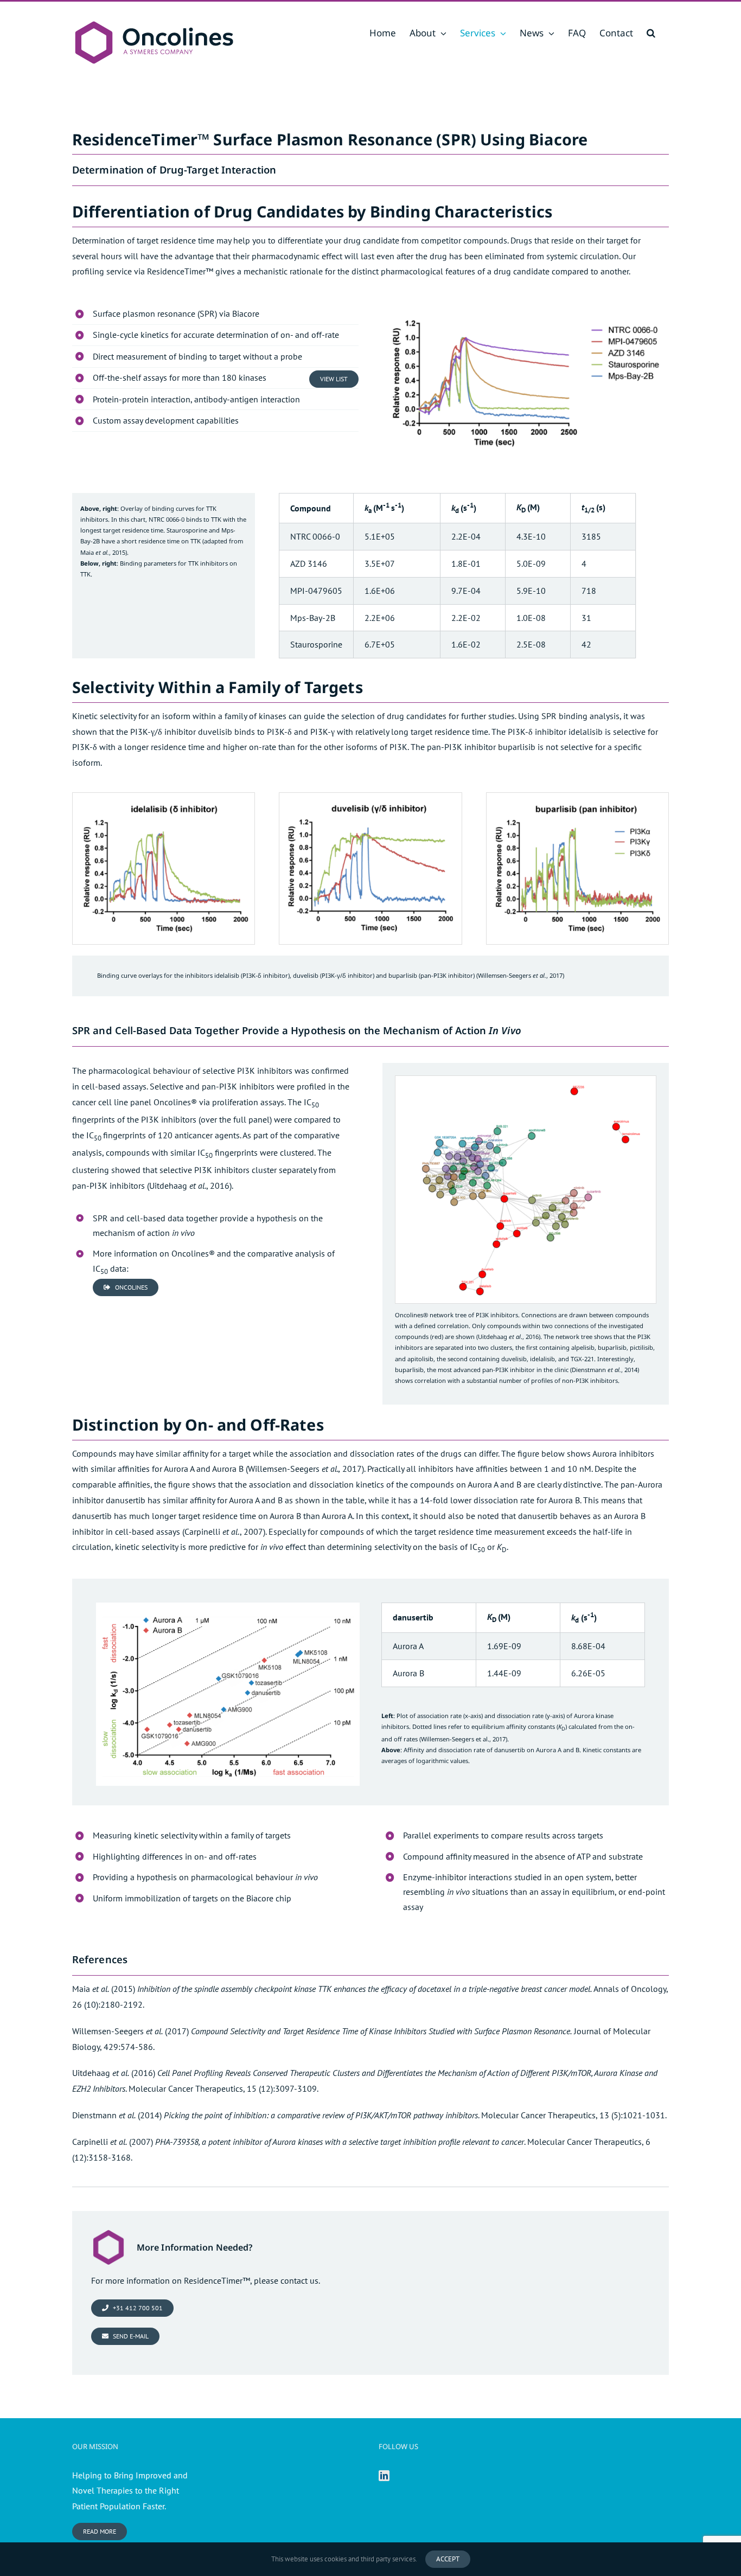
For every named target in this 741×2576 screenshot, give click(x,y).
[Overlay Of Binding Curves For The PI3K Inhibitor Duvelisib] (370, 797)
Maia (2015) (104, 1989)
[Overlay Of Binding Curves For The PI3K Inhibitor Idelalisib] (164, 797)
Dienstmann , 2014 (605, 1370)
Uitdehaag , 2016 (189, 1186)
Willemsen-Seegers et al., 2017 (463, 1739)
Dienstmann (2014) (117, 2115)
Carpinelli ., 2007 (224, 1531)
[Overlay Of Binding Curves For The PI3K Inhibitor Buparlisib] (577, 797)
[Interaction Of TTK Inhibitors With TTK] (526, 305)
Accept (448, 2559)
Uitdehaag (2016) (114, 2073)
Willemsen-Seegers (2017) (130, 2031)
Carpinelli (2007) (113, 2142)
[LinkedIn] (384, 2476)
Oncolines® (175, 1102)
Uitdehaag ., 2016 (508, 1337)
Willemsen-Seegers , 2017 (520, 975)
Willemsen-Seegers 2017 (305, 1469)
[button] (651, 33)
